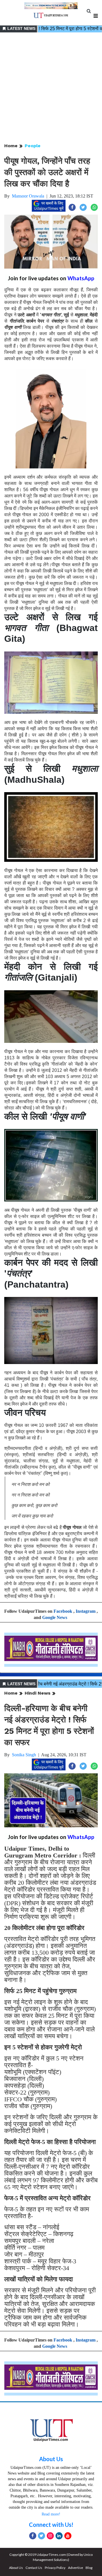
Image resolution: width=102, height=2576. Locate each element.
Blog (89, 2568)
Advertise (76, 2568)
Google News (55, 1617)
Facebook (63, 1611)
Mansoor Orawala (28, 196)
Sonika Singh (24, 1755)
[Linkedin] (59, 2536)
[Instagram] (50, 2536)
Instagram (86, 1611)
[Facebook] (33, 2536)
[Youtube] (68, 2536)
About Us (51, 2459)
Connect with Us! (51, 2525)
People (33, 146)
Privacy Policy (55, 2568)
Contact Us (34, 2568)
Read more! (51, 2514)
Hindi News (38, 1693)
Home (11, 146)
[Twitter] (42, 2536)
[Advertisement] (51, 88)
